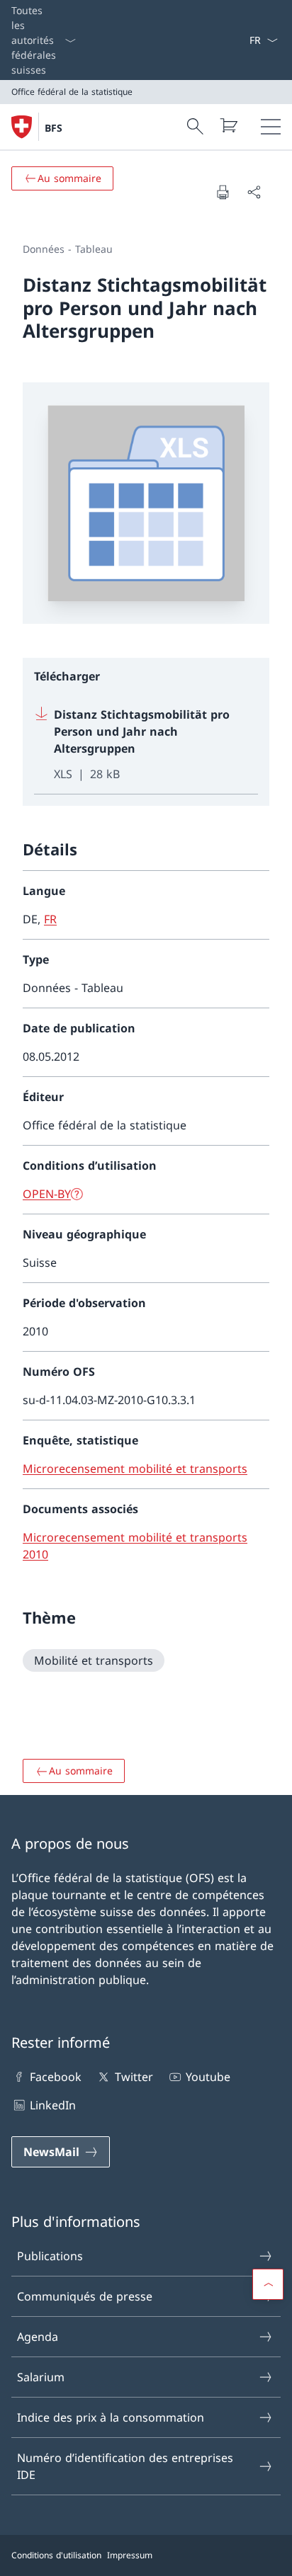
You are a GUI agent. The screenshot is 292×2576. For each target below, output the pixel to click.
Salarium (41, 2377)
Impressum (130, 2555)
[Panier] (228, 125)
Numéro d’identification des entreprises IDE (125, 2466)
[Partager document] (254, 192)
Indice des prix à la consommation (111, 2417)
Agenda (38, 2337)
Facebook (56, 2077)
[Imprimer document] (223, 192)
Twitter (134, 2077)
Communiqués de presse (85, 2296)
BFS (54, 128)
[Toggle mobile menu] (271, 127)
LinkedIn (53, 2105)
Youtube (208, 2077)
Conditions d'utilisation (56, 2555)
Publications (50, 2256)
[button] (268, 2284)
